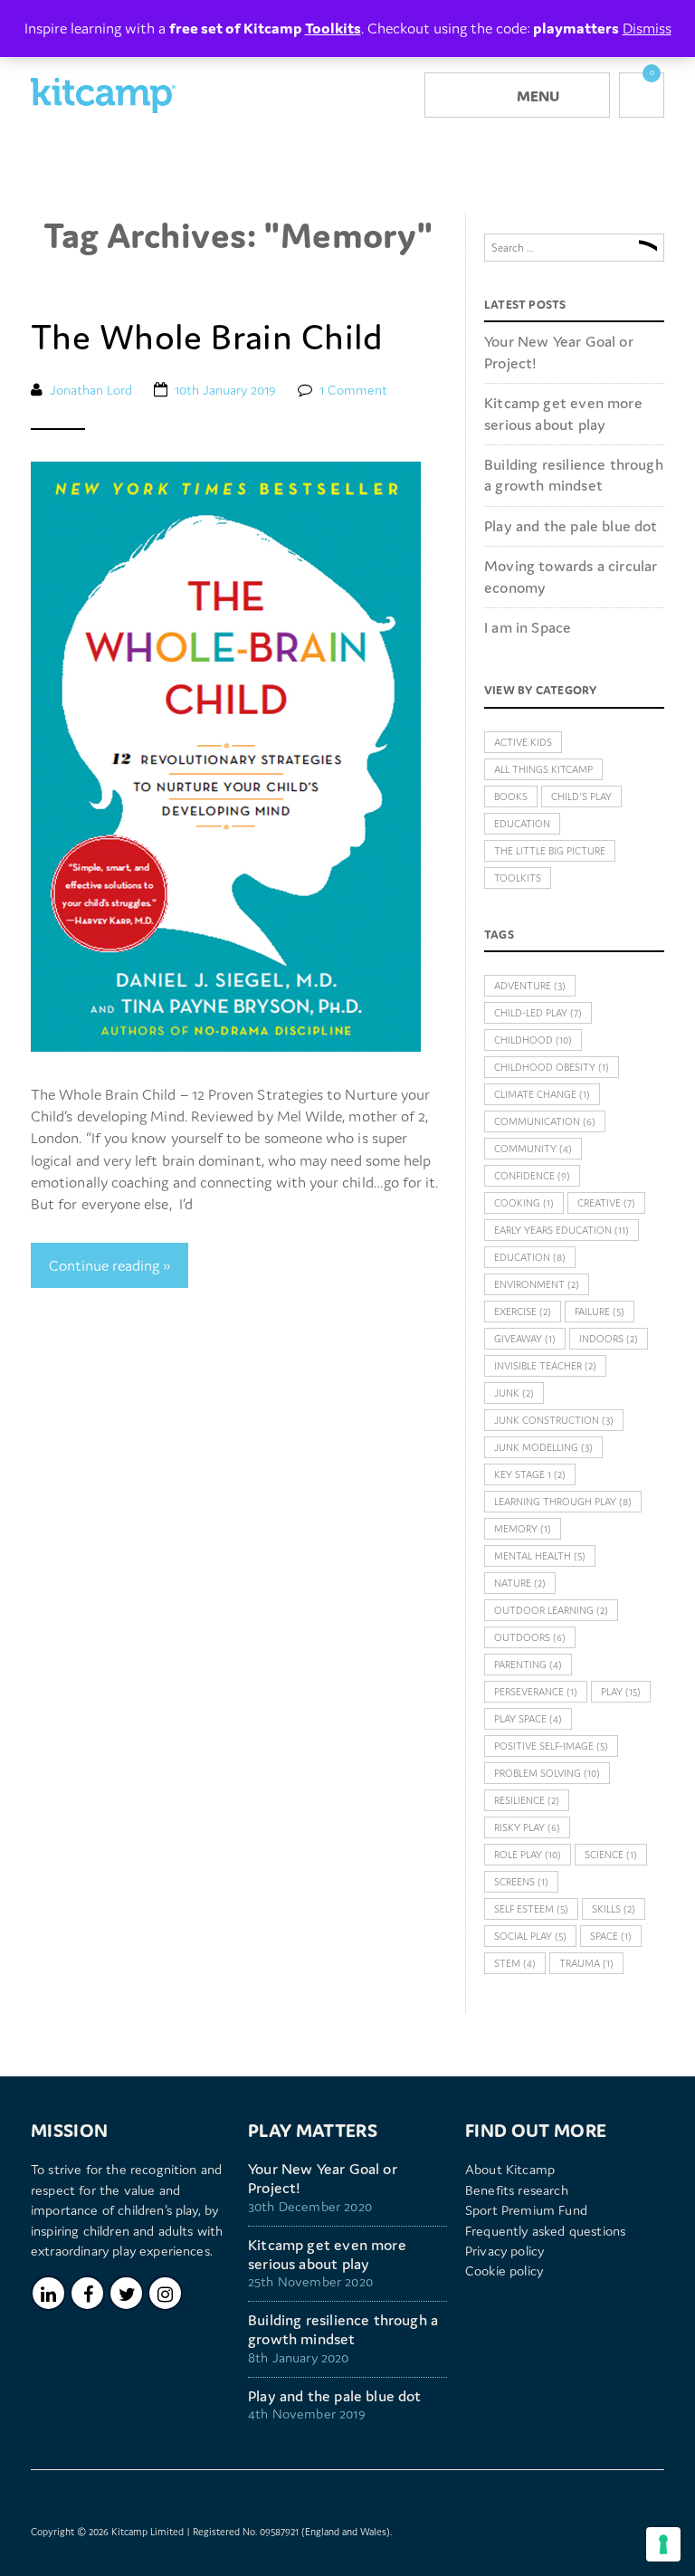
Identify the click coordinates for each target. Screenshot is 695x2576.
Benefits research (517, 2190)
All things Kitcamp (543, 769)
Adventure (530, 986)
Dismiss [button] (647, 28)
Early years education (562, 1230)
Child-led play (538, 1013)
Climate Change (542, 1094)
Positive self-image (551, 1746)
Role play (528, 1855)
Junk (514, 1393)
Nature (520, 1583)
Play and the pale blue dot (571, 526)
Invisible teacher (545, 1366)
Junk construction (554, 1420)
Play (621, 1692)
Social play (530, 1936)
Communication (545, 1121)
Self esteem (531, 1909)
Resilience (527, 1800)
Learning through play (563, 1502)
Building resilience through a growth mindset (574, 475)
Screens (521, 1882)
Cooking (524, 1203)
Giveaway (525, 1339)
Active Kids (523, 742)
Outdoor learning (551, 1610)
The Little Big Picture (550, 851)
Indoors (609, 1339)
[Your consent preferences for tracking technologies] (663, 2544)
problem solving (547, 1773)
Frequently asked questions (545, 2231)
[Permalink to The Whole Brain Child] (226, 755)
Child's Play (581, 797)
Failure (600, 1312)
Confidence (532, 1176)
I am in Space (528, 627)
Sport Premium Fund (526, 2210)
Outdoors (530, 1637)
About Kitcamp (510, 2169)
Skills (614, 1909)
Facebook (87, 2293)
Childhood (533, 1040)
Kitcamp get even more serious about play (563, 413)
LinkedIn (48, 2293)
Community (533, 1149)
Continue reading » (109, 1265)
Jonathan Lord (91, 390)
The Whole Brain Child (207, 337)
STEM (515, 1963)
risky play (527, 1827)
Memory (523, 1529)
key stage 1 (530, 1474)
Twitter (126, 2293)
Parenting (528, 1665)
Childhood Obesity (552, 1067)
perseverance (536, 1692)
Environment (537, 1284)
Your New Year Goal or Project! (559, 352)
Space (611, 1936)
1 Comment (353, 390)
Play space (528, 1719)
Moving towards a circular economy (571, 576)
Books (511, 797)
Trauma (586, 1963)
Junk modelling (543, 1447)
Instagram (165, 2293)
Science (611, 1855)
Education (522, 824)
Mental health (540, 1556)
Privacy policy (505, 2251)
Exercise (523, 1312)
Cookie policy (504, 2271)
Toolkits (518, 878)
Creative (606, 1203)
